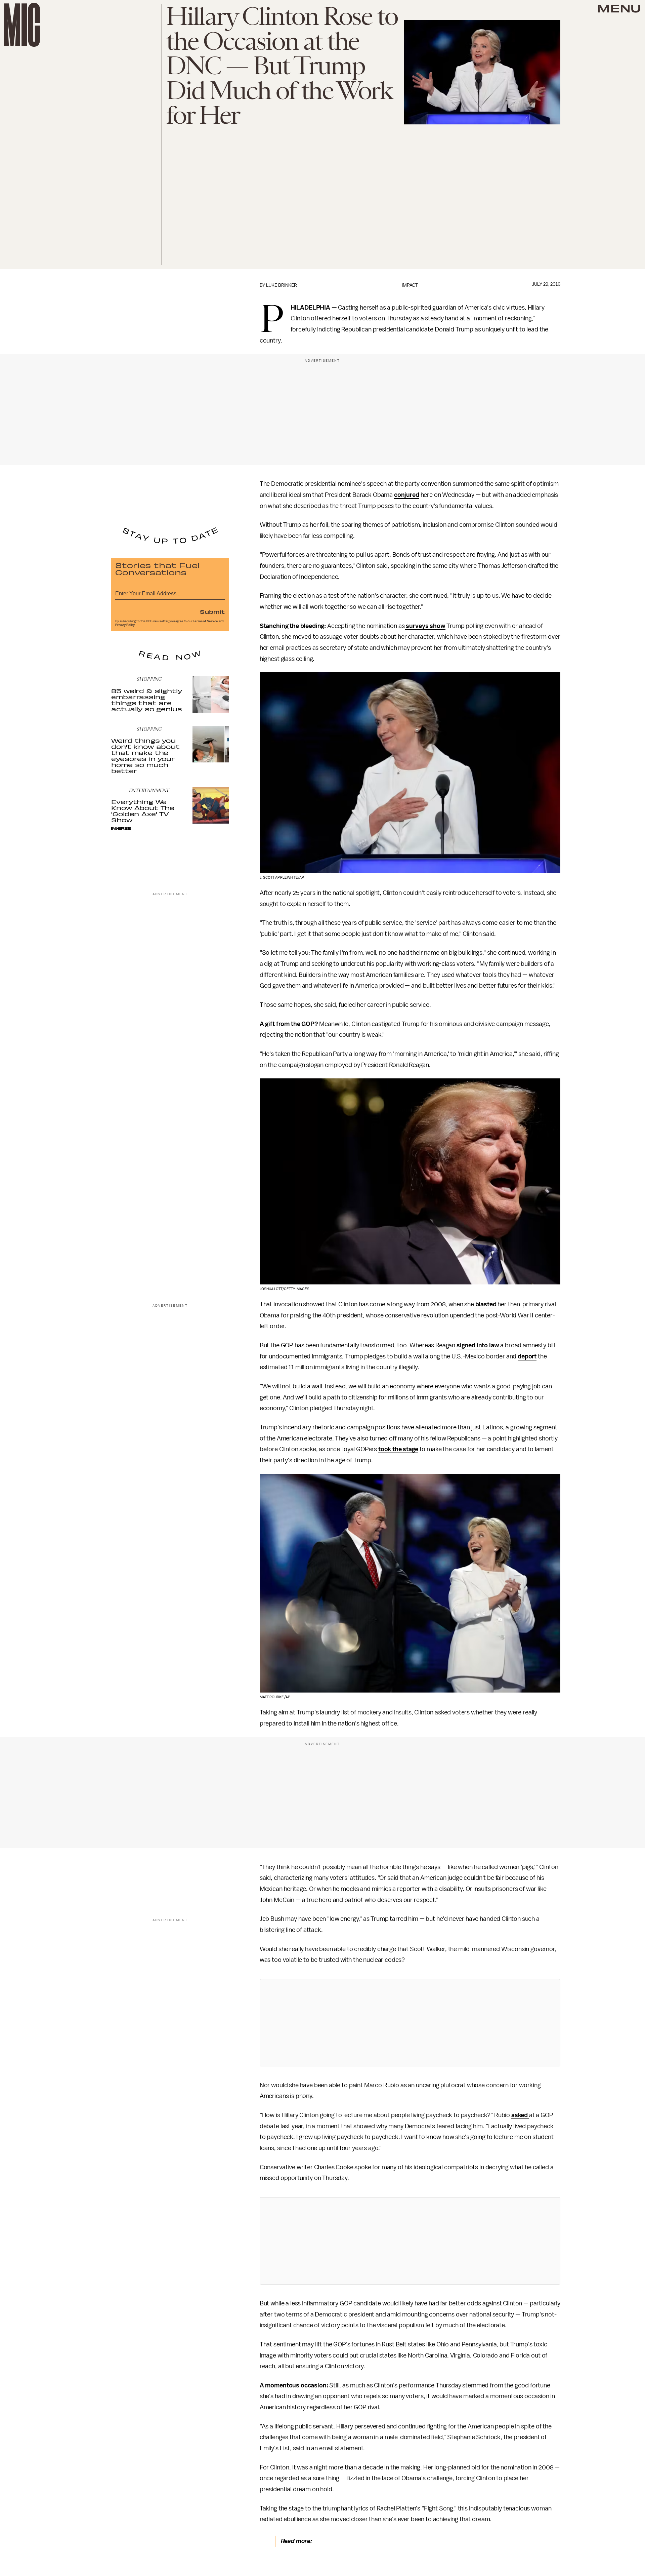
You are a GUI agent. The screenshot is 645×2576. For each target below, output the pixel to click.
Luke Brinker (282, 285)
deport (527, 1356)
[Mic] (22, 25)
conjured (407, 495)
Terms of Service (205, 621)
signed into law (478, 1345)
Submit (212, 611)
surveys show (425, 626)
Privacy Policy (125, 625)
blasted (485, 1304)
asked (520, 2115)
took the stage (398, 1449)
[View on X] (410, 2023)
